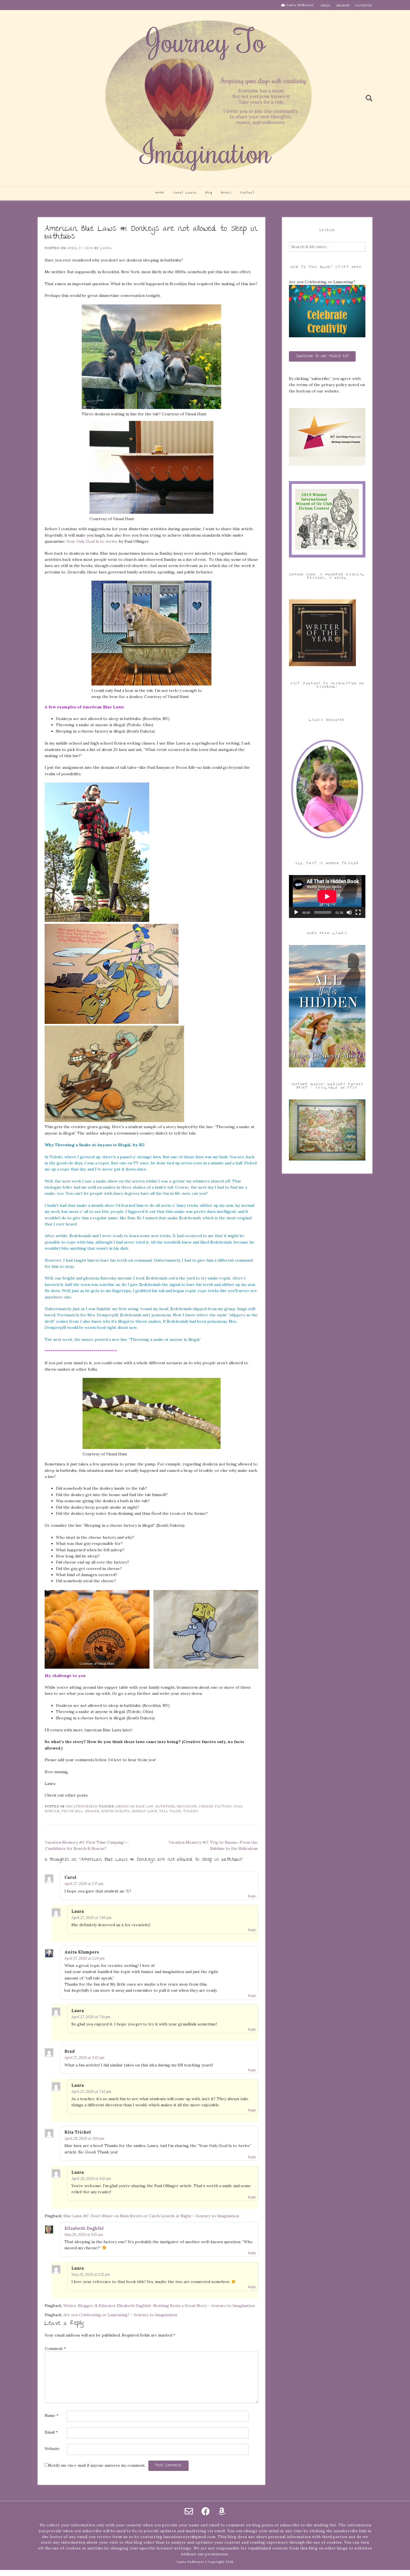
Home (160, 193)
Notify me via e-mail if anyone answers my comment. (97, 2465)
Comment (55, 2349)
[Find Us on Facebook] (206, 2511)
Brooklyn (187, 1806)
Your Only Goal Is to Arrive (92, 541)
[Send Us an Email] (189, 2511)
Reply (252, 1896)
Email (326, 5)
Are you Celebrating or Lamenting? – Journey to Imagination (120, 2315)
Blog (209, 193)
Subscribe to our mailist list (322, 356)
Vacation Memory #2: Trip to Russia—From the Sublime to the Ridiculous (213, 1845)
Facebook (364, 5)
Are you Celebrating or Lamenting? (322, 282)
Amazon (343, 5)
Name (51, 2415)
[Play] (296, 912)
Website (52, 2449)
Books (226, 193)
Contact (248, 193)
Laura (106, 248)
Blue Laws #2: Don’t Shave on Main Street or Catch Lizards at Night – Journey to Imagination (151, 2216)
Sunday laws (144, 1811)
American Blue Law (134, 1806)
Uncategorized (82, 1806)
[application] (327, 896)
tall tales (170, 1811)
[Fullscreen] (358, 912)
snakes (92, 1811)
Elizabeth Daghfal (84, 2228)
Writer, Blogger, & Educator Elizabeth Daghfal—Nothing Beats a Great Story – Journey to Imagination (159, 2306)
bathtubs (165, 1806)
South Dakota (115, 1811)
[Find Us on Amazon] (222, 2511)
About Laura (185, 193)
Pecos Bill (72, 1811)
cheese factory (215, 1806)
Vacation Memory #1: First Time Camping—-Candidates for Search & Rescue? (87, 1845)
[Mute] (349, 912)
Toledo (191, 1811)
